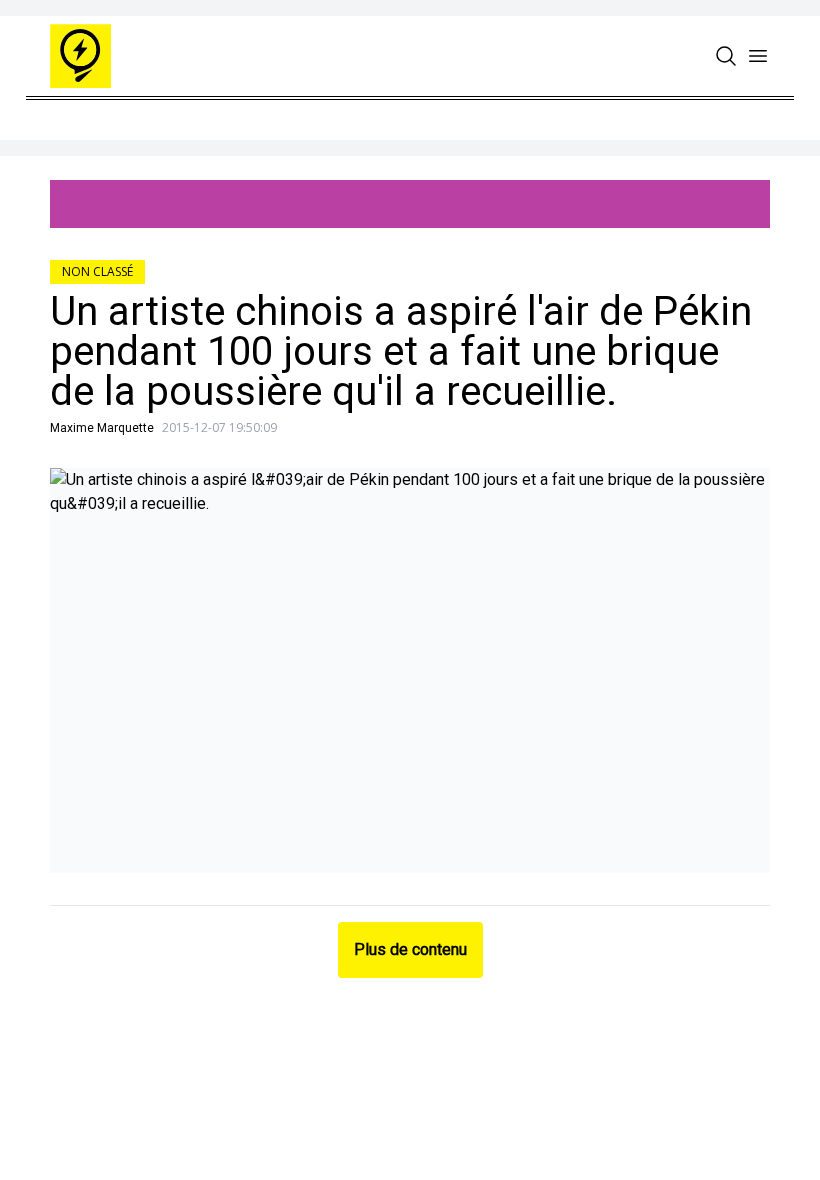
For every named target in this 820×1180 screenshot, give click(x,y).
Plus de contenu (410, 949)
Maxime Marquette (102, 428)
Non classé (97, 271)
